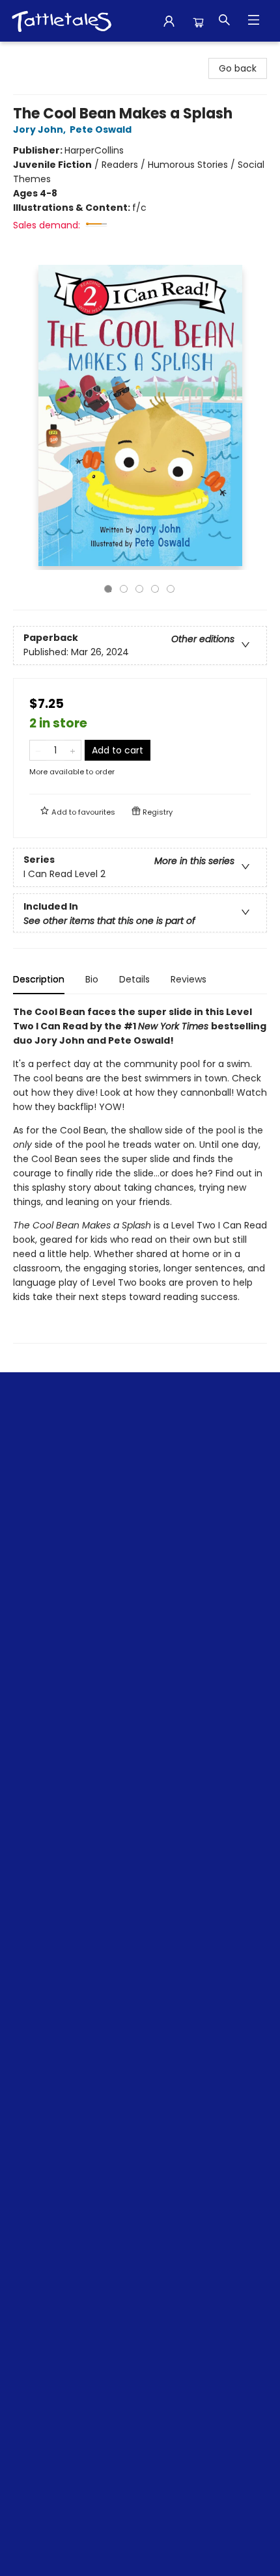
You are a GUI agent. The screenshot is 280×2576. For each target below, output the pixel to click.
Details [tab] (134, 979)
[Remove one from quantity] (38, 750)
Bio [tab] (92, 979)
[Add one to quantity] (73, 750)
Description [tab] (39, 979)
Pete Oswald (101, 129)
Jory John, (40, 129)
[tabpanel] (140, 1174)
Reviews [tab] (189, 979)
